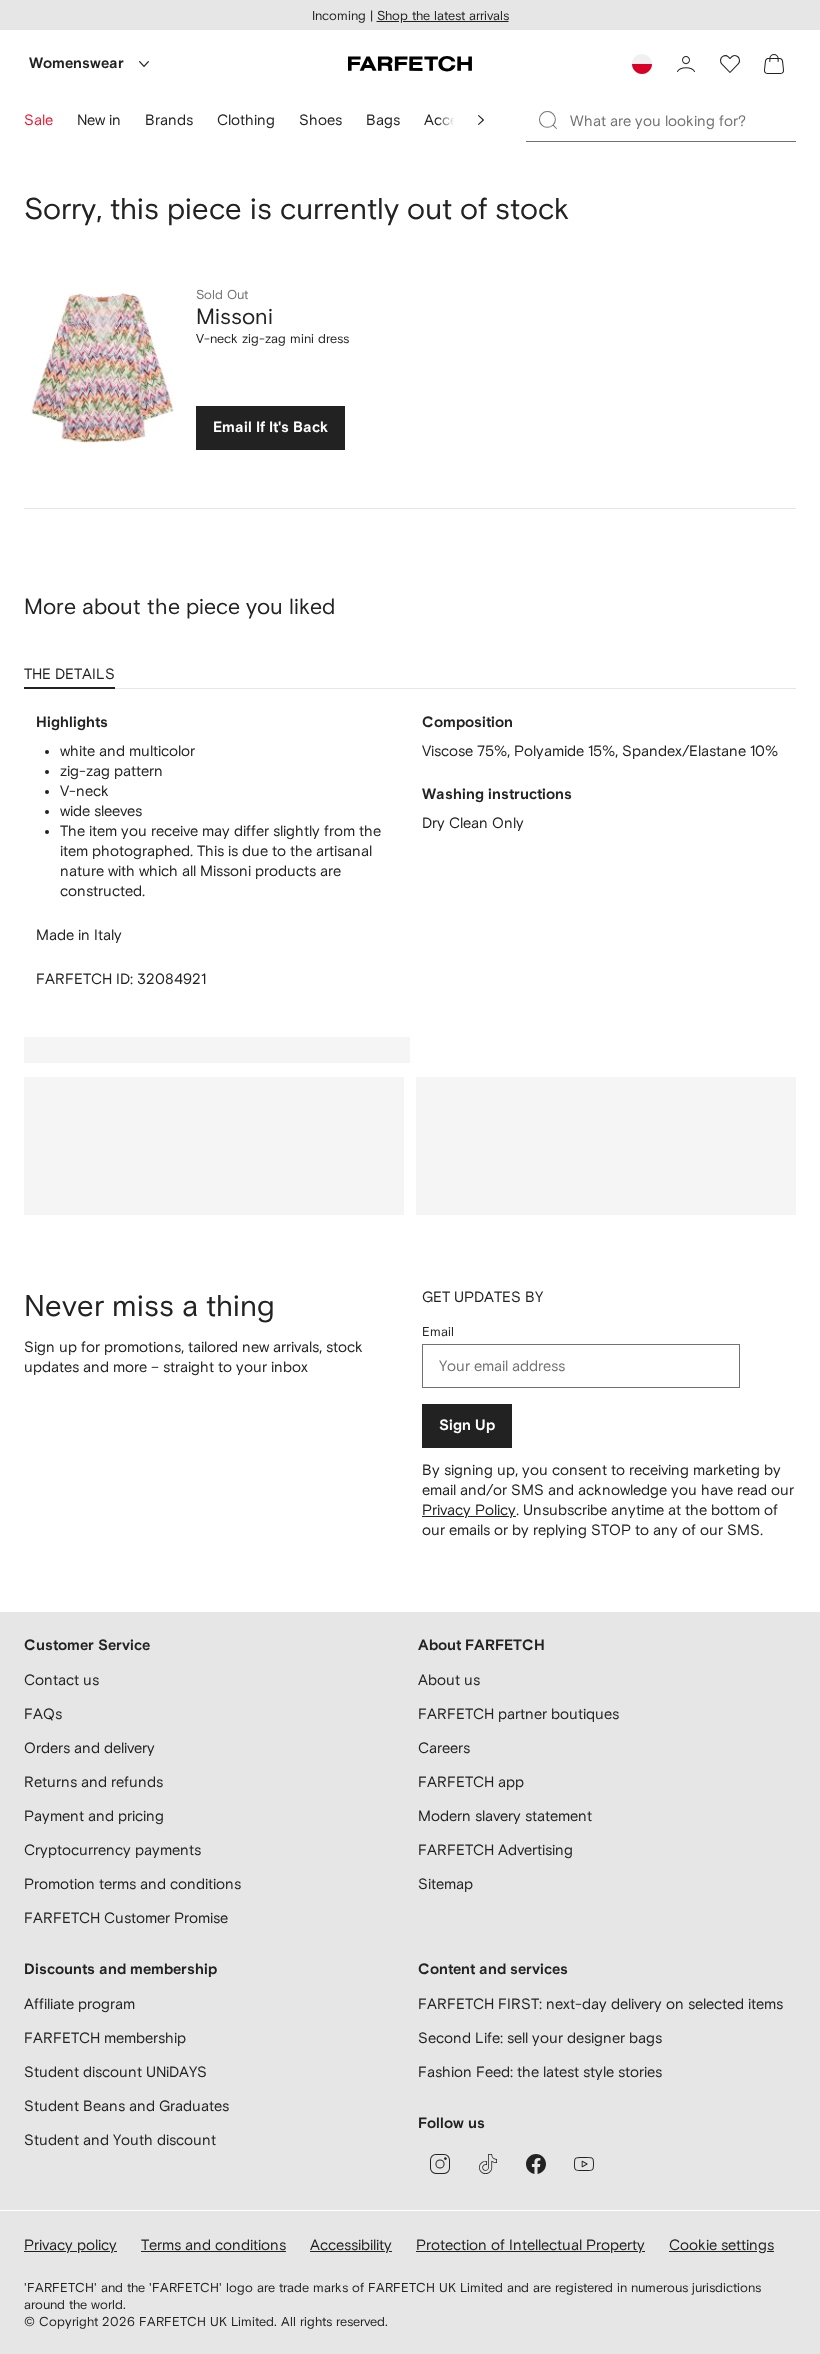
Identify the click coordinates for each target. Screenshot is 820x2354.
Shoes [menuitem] (320, 119)
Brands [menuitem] (169, 119)
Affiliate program (79, 2003)
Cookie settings (721, 2244)
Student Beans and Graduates (126, 2105)
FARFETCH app (471, 1781)
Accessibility (351, 2244)
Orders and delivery (89, 1747)
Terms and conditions (213, 2244)
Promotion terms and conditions (132, 1883)
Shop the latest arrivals (443, 15)
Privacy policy (70, 2244)
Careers (444, 1747)
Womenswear (76, 63)
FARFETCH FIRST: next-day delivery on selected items (600, 2003)
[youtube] (584, 2164)
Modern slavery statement (505, 1815)
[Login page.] (686, 64)
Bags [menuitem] (383, 119)
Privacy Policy (469, 1509)
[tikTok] (488, 2164)
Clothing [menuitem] (246, 119)
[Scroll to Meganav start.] (481, 120)
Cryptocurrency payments (112, 1849)
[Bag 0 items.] (774, 64)
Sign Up (467, 1425)
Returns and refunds (93, 1781)
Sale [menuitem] (38, 119)
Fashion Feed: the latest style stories (540, 2071)
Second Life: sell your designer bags (540, 2037)
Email (438, 1331)
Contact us (61, 1679)
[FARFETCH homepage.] (410, 64)
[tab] (73, 667)
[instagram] (440, 2164)
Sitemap (445, 1883)
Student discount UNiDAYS (115, 2071)
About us (449, 1679)
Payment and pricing (94, 1815)
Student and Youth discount (120, 2139)
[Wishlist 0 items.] (730, 64)
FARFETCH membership (105, 2037)
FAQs (43, 1713)
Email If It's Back (270, 427)
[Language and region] (642, 64)
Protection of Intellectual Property (530, 2244)
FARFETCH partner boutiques (518, 1713)
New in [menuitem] (99, 119)
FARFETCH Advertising (495, 1849)
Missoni (234, 316)
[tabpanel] (410, 851)
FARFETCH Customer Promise (126, 1917)
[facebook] (536, 2164)
